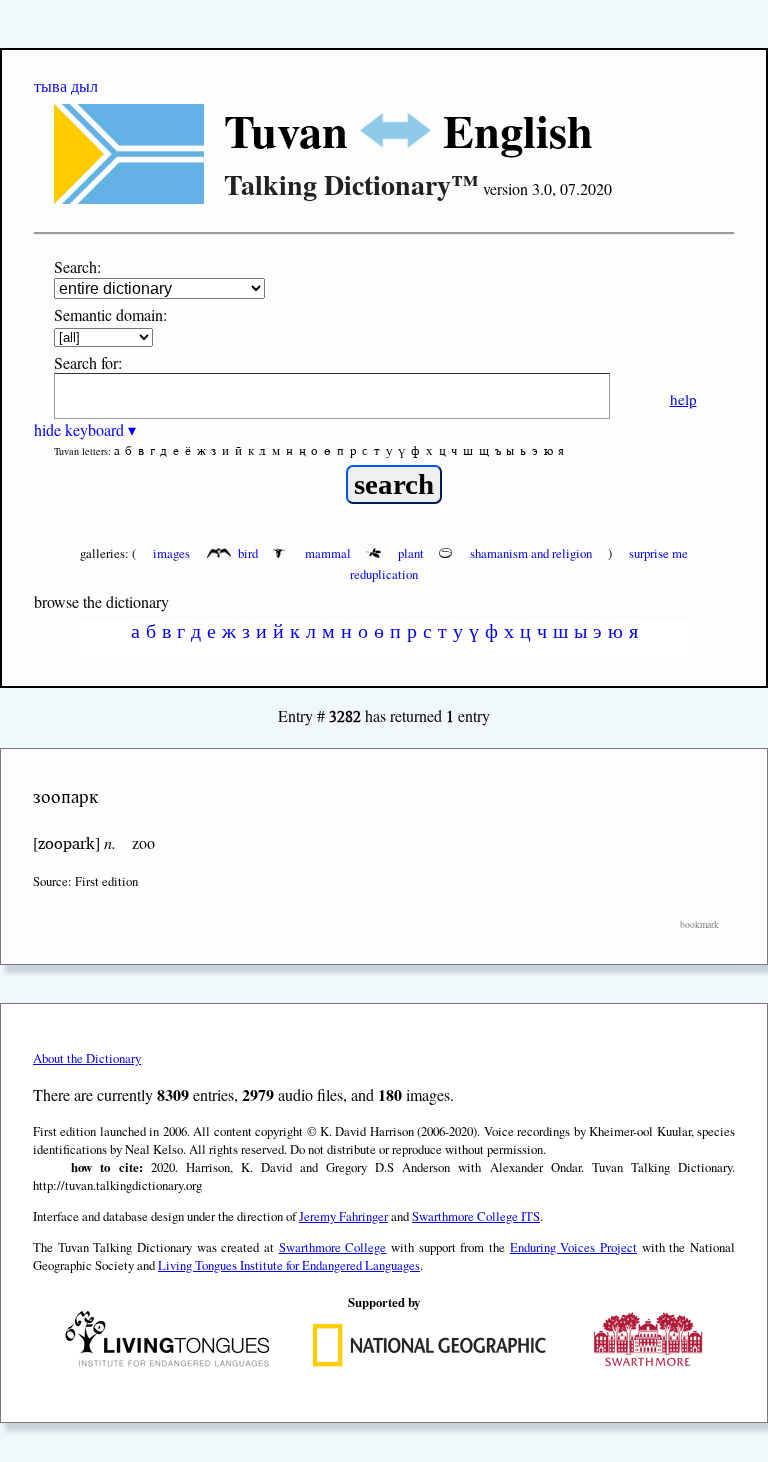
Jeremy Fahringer (343, 1216)
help (683, 399)
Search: (77, 266)
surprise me (658, 553)
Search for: (88, 362)
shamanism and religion (531, 553)
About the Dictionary (87, 1058)
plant (411, 553)
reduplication (384, 574)
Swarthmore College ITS (476, 1216)
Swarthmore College (333, 1247)
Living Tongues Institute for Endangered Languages (289, 1265)
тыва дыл (66, 85)
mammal (328, 553)
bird (248, 553)
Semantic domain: (110, 314)
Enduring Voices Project (573, 1247)
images (171, 553)
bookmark (699, 924)
